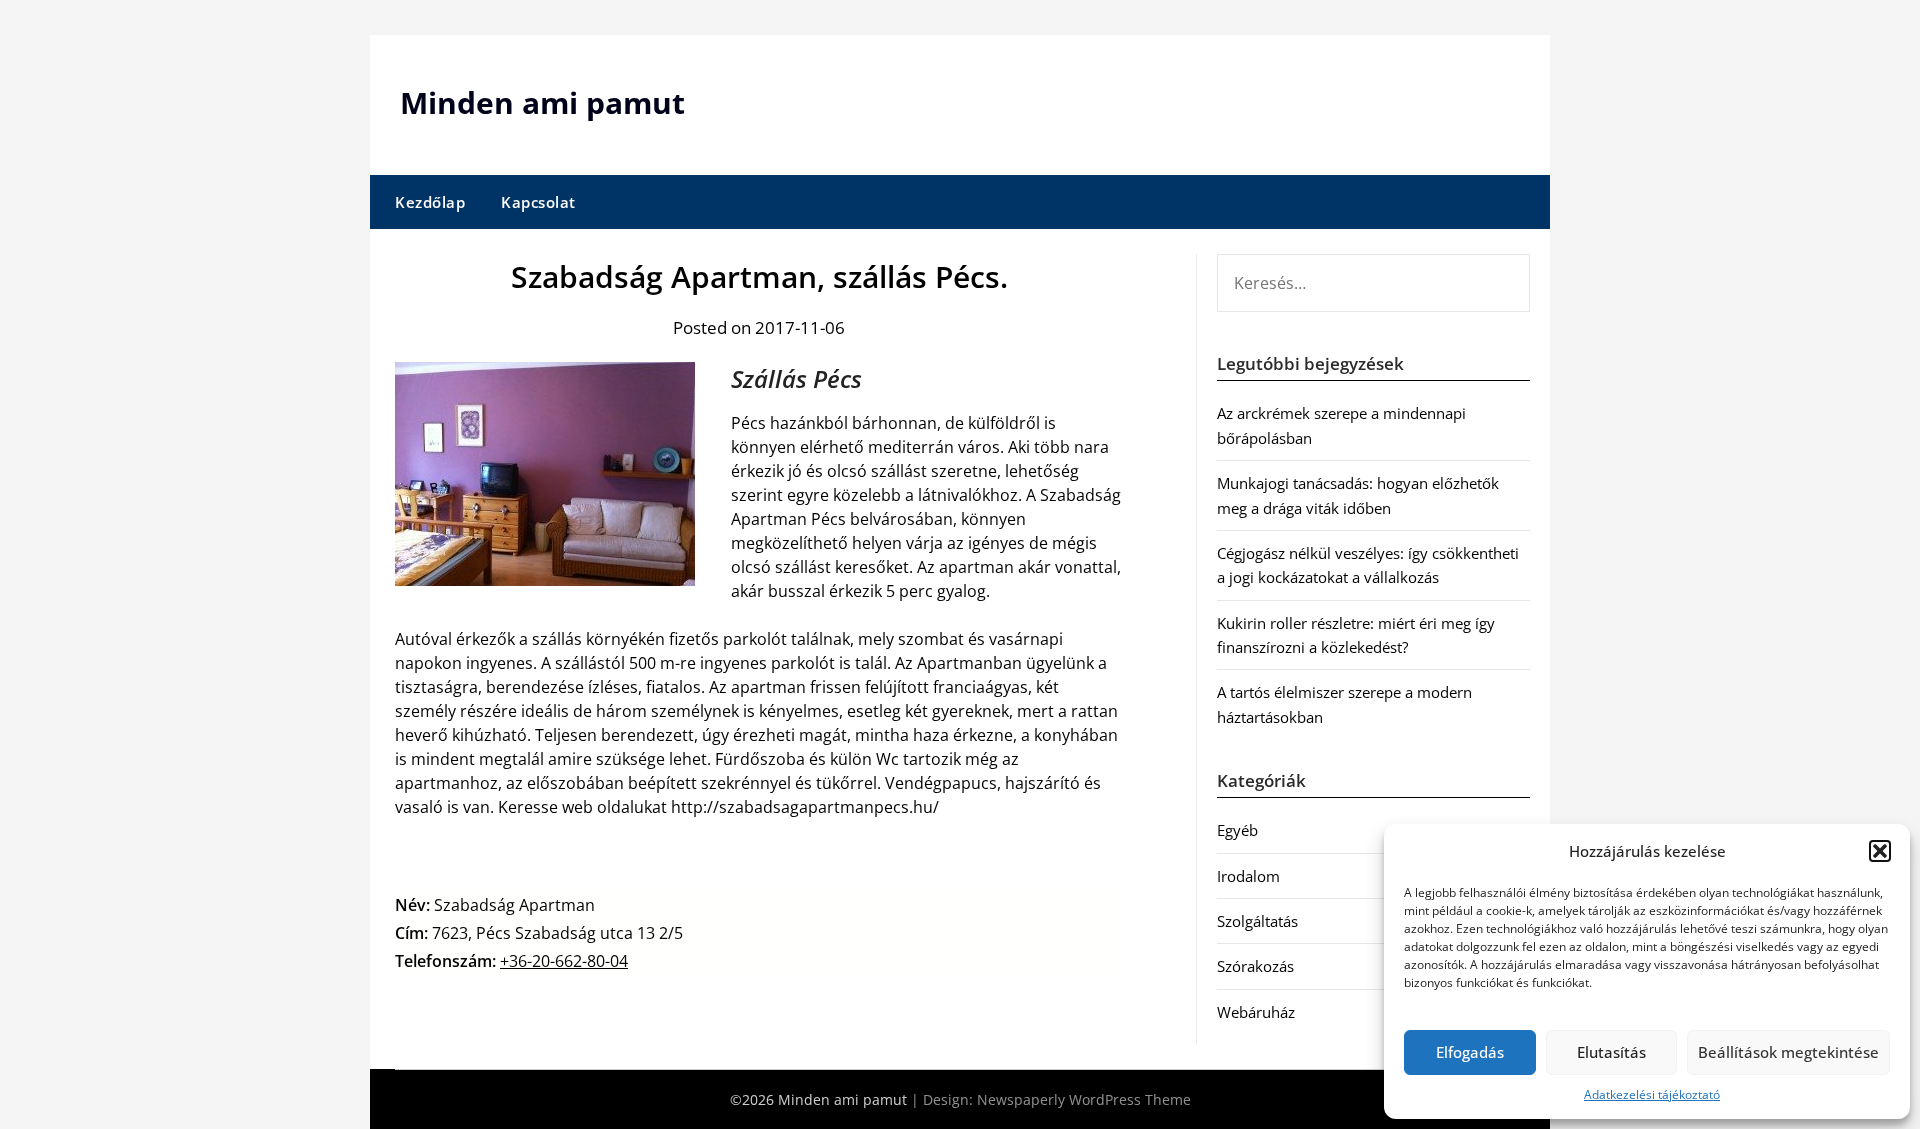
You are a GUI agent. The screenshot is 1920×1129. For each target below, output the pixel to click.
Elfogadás (1470, 1052)
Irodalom (1248, 876)
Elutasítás (1611, 1052)
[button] (1880, 851)
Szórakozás (1255, 966)
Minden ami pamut (542, 102)
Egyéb (1237, 830)
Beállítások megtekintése (1788, 1052)
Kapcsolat (538, 202)
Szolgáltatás (1257, 921)
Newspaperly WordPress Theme (1084, 1099)
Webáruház (1256, 1012)
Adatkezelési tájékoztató (1652, 1094)
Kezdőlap (430, 202)
